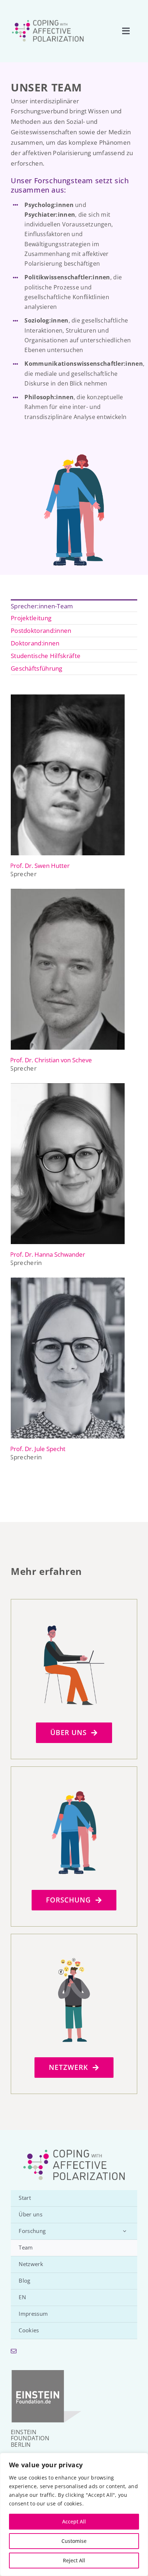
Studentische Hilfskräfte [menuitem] (46, 656)
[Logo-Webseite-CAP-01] (48, 21)
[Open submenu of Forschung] (125, 2231)
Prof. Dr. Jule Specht (38, 1449)
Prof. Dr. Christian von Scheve (51, 1060)
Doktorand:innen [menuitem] (35, 643)
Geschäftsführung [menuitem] (37, 668)
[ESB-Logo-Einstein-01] (47, 2372)
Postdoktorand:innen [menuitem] (41, 631)
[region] (74, 2514)
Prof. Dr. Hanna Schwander (48, 1254)
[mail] (14, 2351)
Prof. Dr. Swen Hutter (40, 866)
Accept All (74, 2521)
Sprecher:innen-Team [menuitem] (42, 606)
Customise (74, 2541)
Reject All (74, 2560)
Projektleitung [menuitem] (31, 618)
